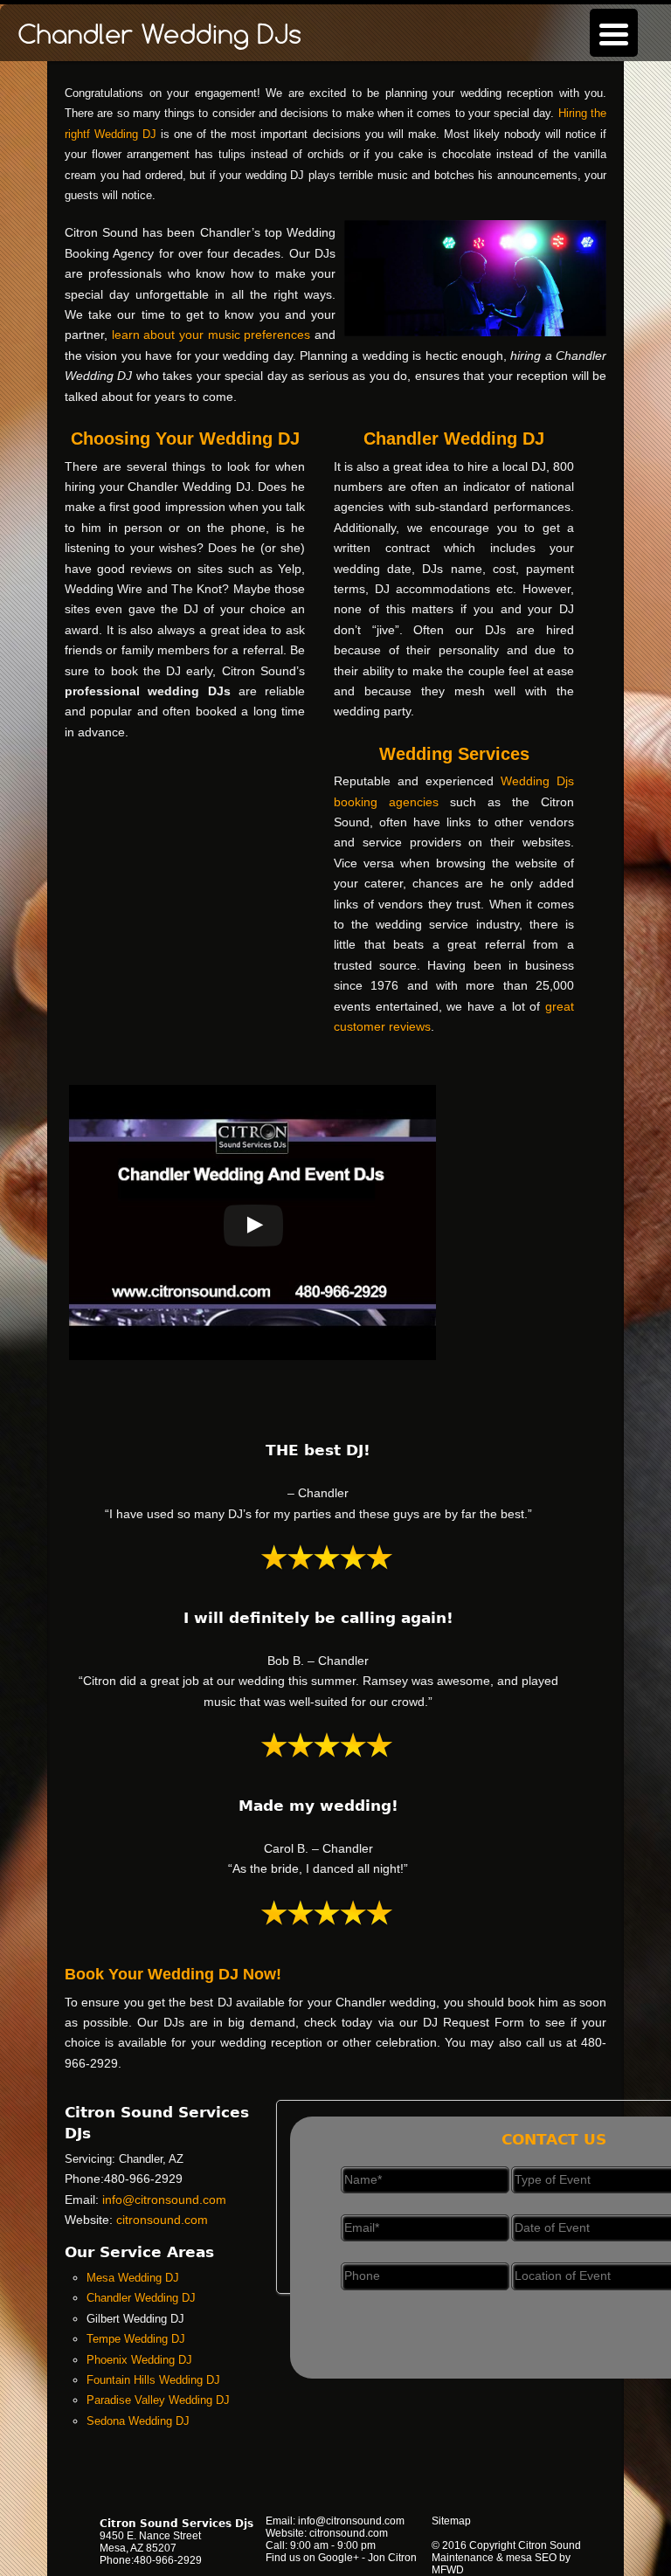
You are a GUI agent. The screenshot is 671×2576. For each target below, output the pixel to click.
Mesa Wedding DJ (133, 2278)
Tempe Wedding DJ (136, 2339)
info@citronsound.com (164, 2200)
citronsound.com (162, 2220)
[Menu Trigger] (614, 33)
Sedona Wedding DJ (138, 2421)
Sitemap (451, 2521)
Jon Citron (392, 2558)
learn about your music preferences (211, 335)
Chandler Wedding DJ (141, 2298)
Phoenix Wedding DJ (139, 2360)
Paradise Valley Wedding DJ (158, 2400)
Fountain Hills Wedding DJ (153, 2380)
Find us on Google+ (312, 2558)
